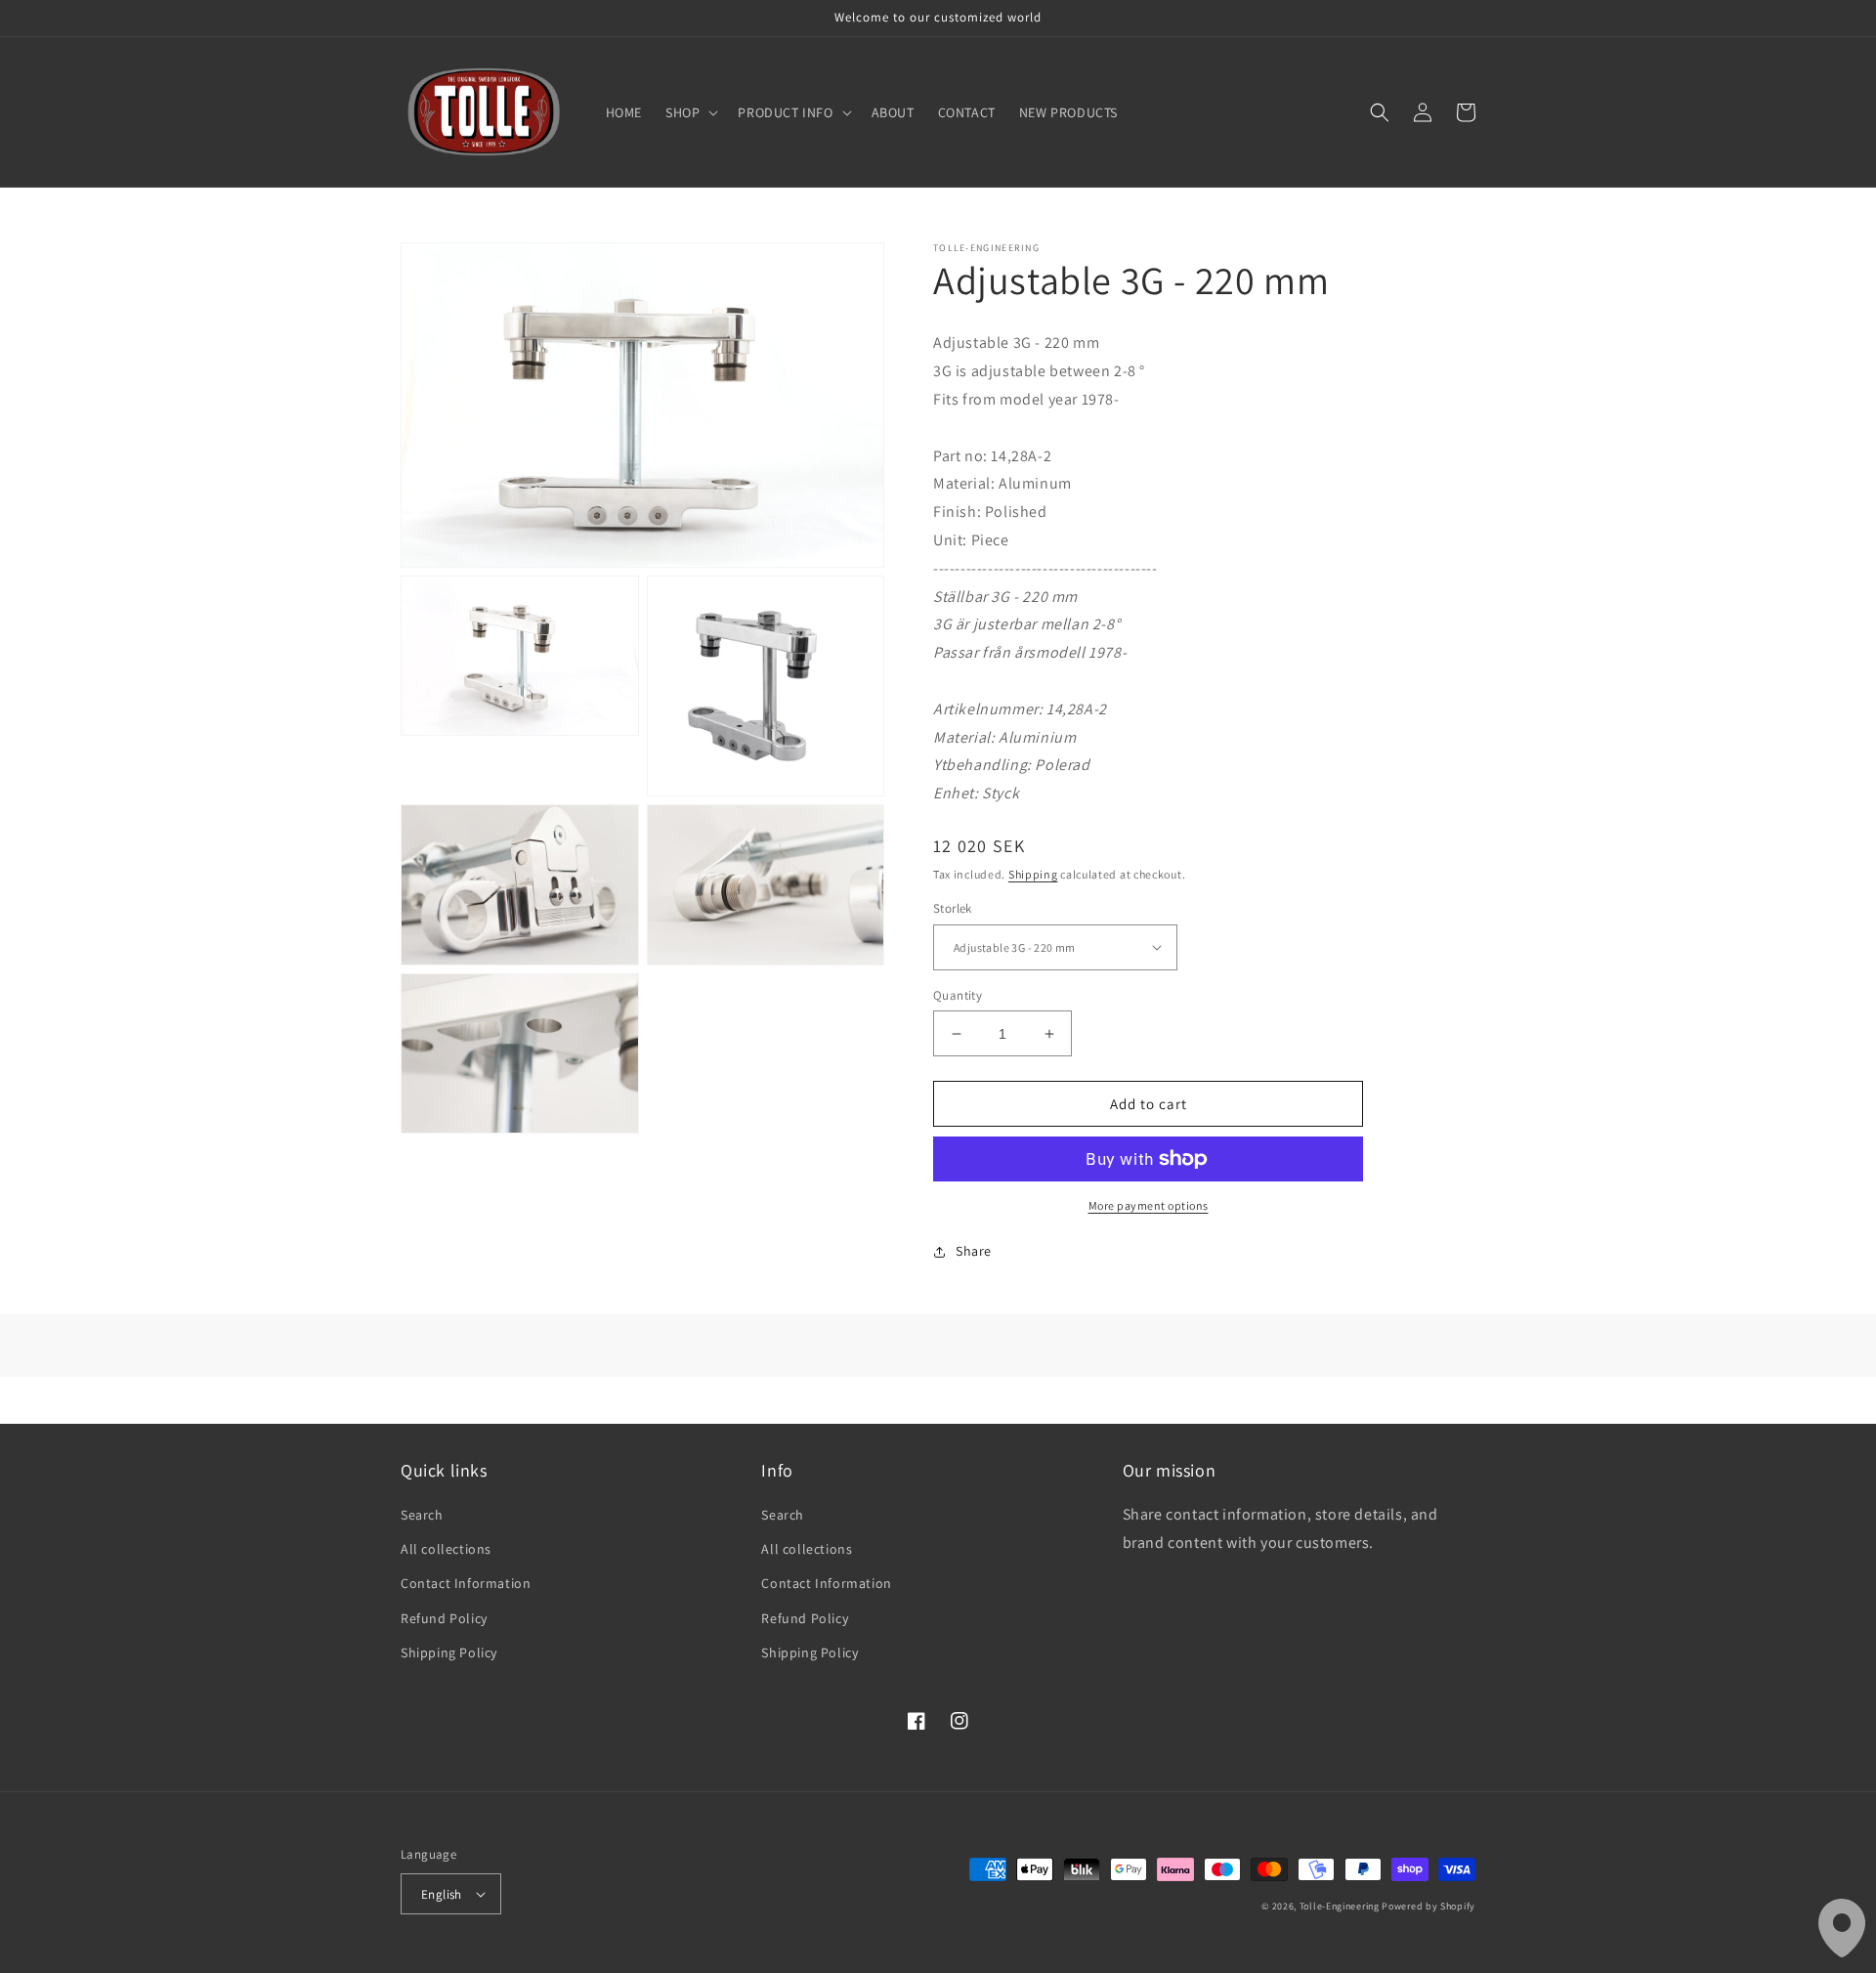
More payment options (1149, 1205)
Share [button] (974, 1251)
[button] (690, 112)
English (442, 1894)
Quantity (958, 995)
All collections (446, 1549)
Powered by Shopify (1428, 1906)
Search (422, 1515)
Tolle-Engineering (1340, 1906)
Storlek (953, 908)
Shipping (1033, 874)
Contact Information (466, 1583)
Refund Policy (444, 1618)
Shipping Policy (449, 1652)
